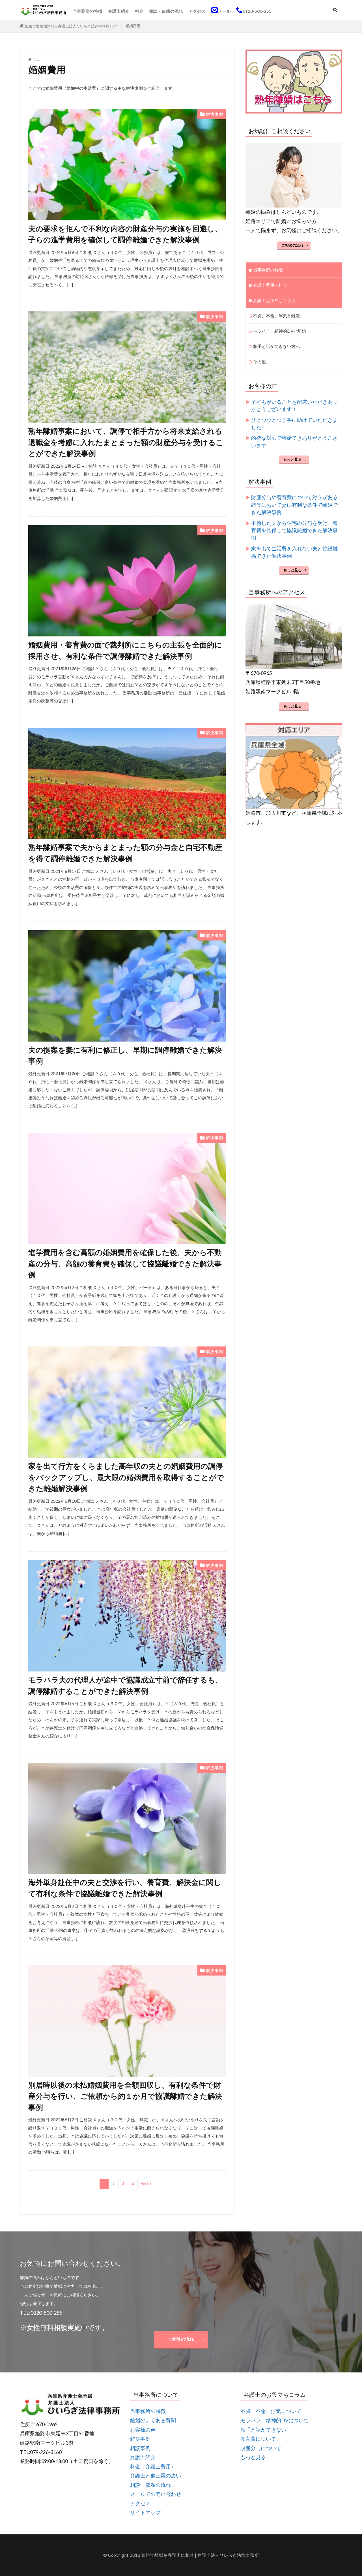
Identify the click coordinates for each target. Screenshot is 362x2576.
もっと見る (293, 459)
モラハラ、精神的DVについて (275, 2420)
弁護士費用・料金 (270, 285)
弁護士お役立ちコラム (274, 300)
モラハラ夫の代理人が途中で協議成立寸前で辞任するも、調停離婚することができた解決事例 (125, 1685)
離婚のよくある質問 (153, 2420)
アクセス (197, 11)
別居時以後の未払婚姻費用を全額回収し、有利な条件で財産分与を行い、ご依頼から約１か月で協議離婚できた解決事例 (125, 2096)
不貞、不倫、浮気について (271, 2411)
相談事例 (140, 2448)
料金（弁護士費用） (153, 2467)
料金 (139, 11)
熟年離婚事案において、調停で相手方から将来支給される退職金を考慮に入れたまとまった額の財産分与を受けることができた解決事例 (126, 442)
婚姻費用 (133, 26)
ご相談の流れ (292, 245)
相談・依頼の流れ (166, 11)
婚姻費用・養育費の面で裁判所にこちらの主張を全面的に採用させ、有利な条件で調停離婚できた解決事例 (125, 650)
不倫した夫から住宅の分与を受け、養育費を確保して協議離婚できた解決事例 (294, 531)
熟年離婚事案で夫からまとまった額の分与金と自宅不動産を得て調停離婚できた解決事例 (125, 853)
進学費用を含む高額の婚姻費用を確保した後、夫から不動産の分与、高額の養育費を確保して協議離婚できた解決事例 (125, 1263)
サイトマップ (145, 2512)
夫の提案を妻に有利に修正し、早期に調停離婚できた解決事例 (125, 1055)
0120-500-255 (257, 11)
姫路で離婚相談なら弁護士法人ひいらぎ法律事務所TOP (71, 26)
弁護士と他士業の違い (156, 2476)
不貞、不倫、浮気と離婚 (276, 316)
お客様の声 (143, 2430)
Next (144, 2184)
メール (224, 11)
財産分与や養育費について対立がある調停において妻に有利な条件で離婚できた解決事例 (294, 505)
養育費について (258, 2439)
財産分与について (261, 2448)
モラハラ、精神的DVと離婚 (280, 331)
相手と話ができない (263, 2430)
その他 (259, 362)
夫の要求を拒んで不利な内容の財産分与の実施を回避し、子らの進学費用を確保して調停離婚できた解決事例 (125, 234)
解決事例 (214, 114)
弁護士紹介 (119, 11)
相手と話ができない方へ (276, 346)
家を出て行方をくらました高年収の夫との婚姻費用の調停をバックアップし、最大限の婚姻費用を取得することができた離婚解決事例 (126, 1477)
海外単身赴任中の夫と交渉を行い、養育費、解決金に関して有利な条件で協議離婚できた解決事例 (125, 1888)
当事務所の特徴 (88, 11)
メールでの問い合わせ (156, 2494)
